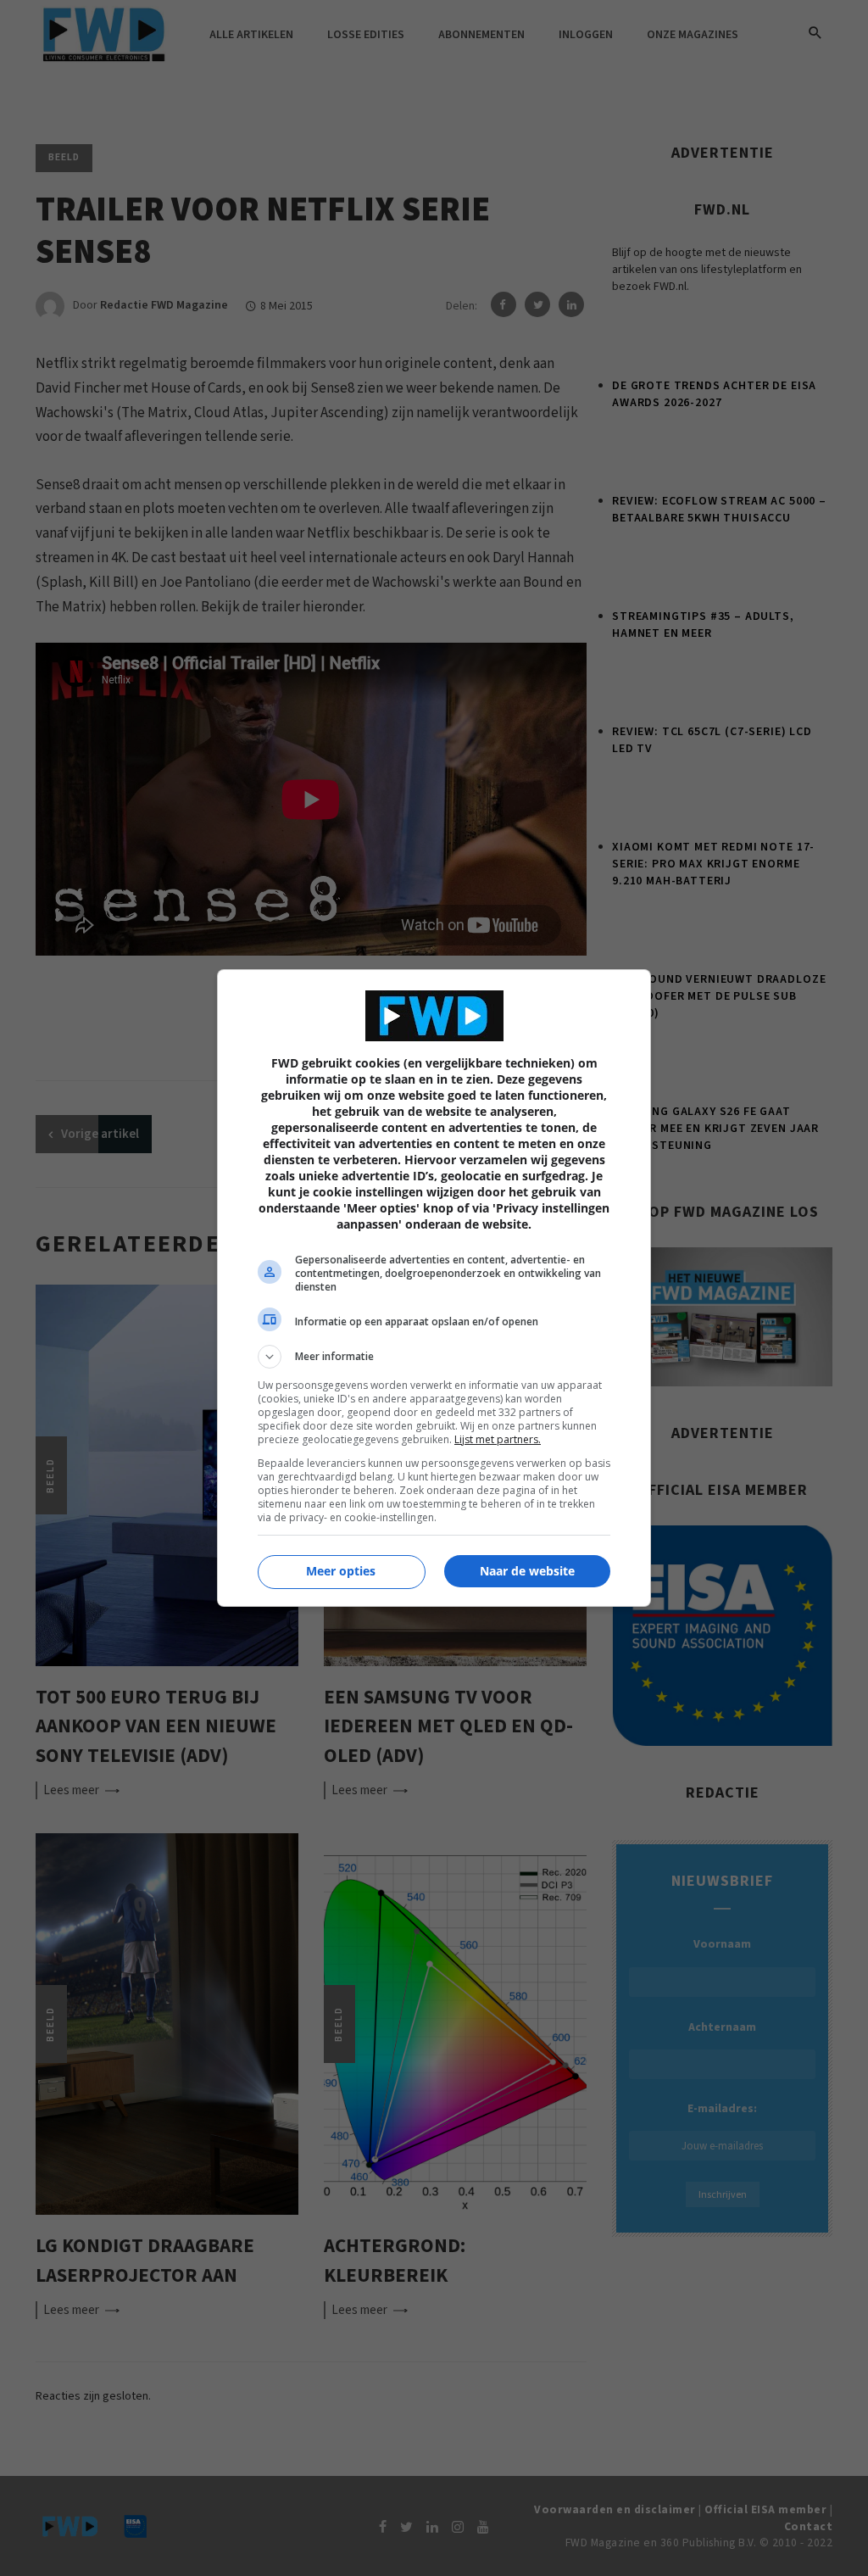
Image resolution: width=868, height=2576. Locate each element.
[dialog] (434, 1288)
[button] (434, 1357)
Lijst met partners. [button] (498, 1439)
